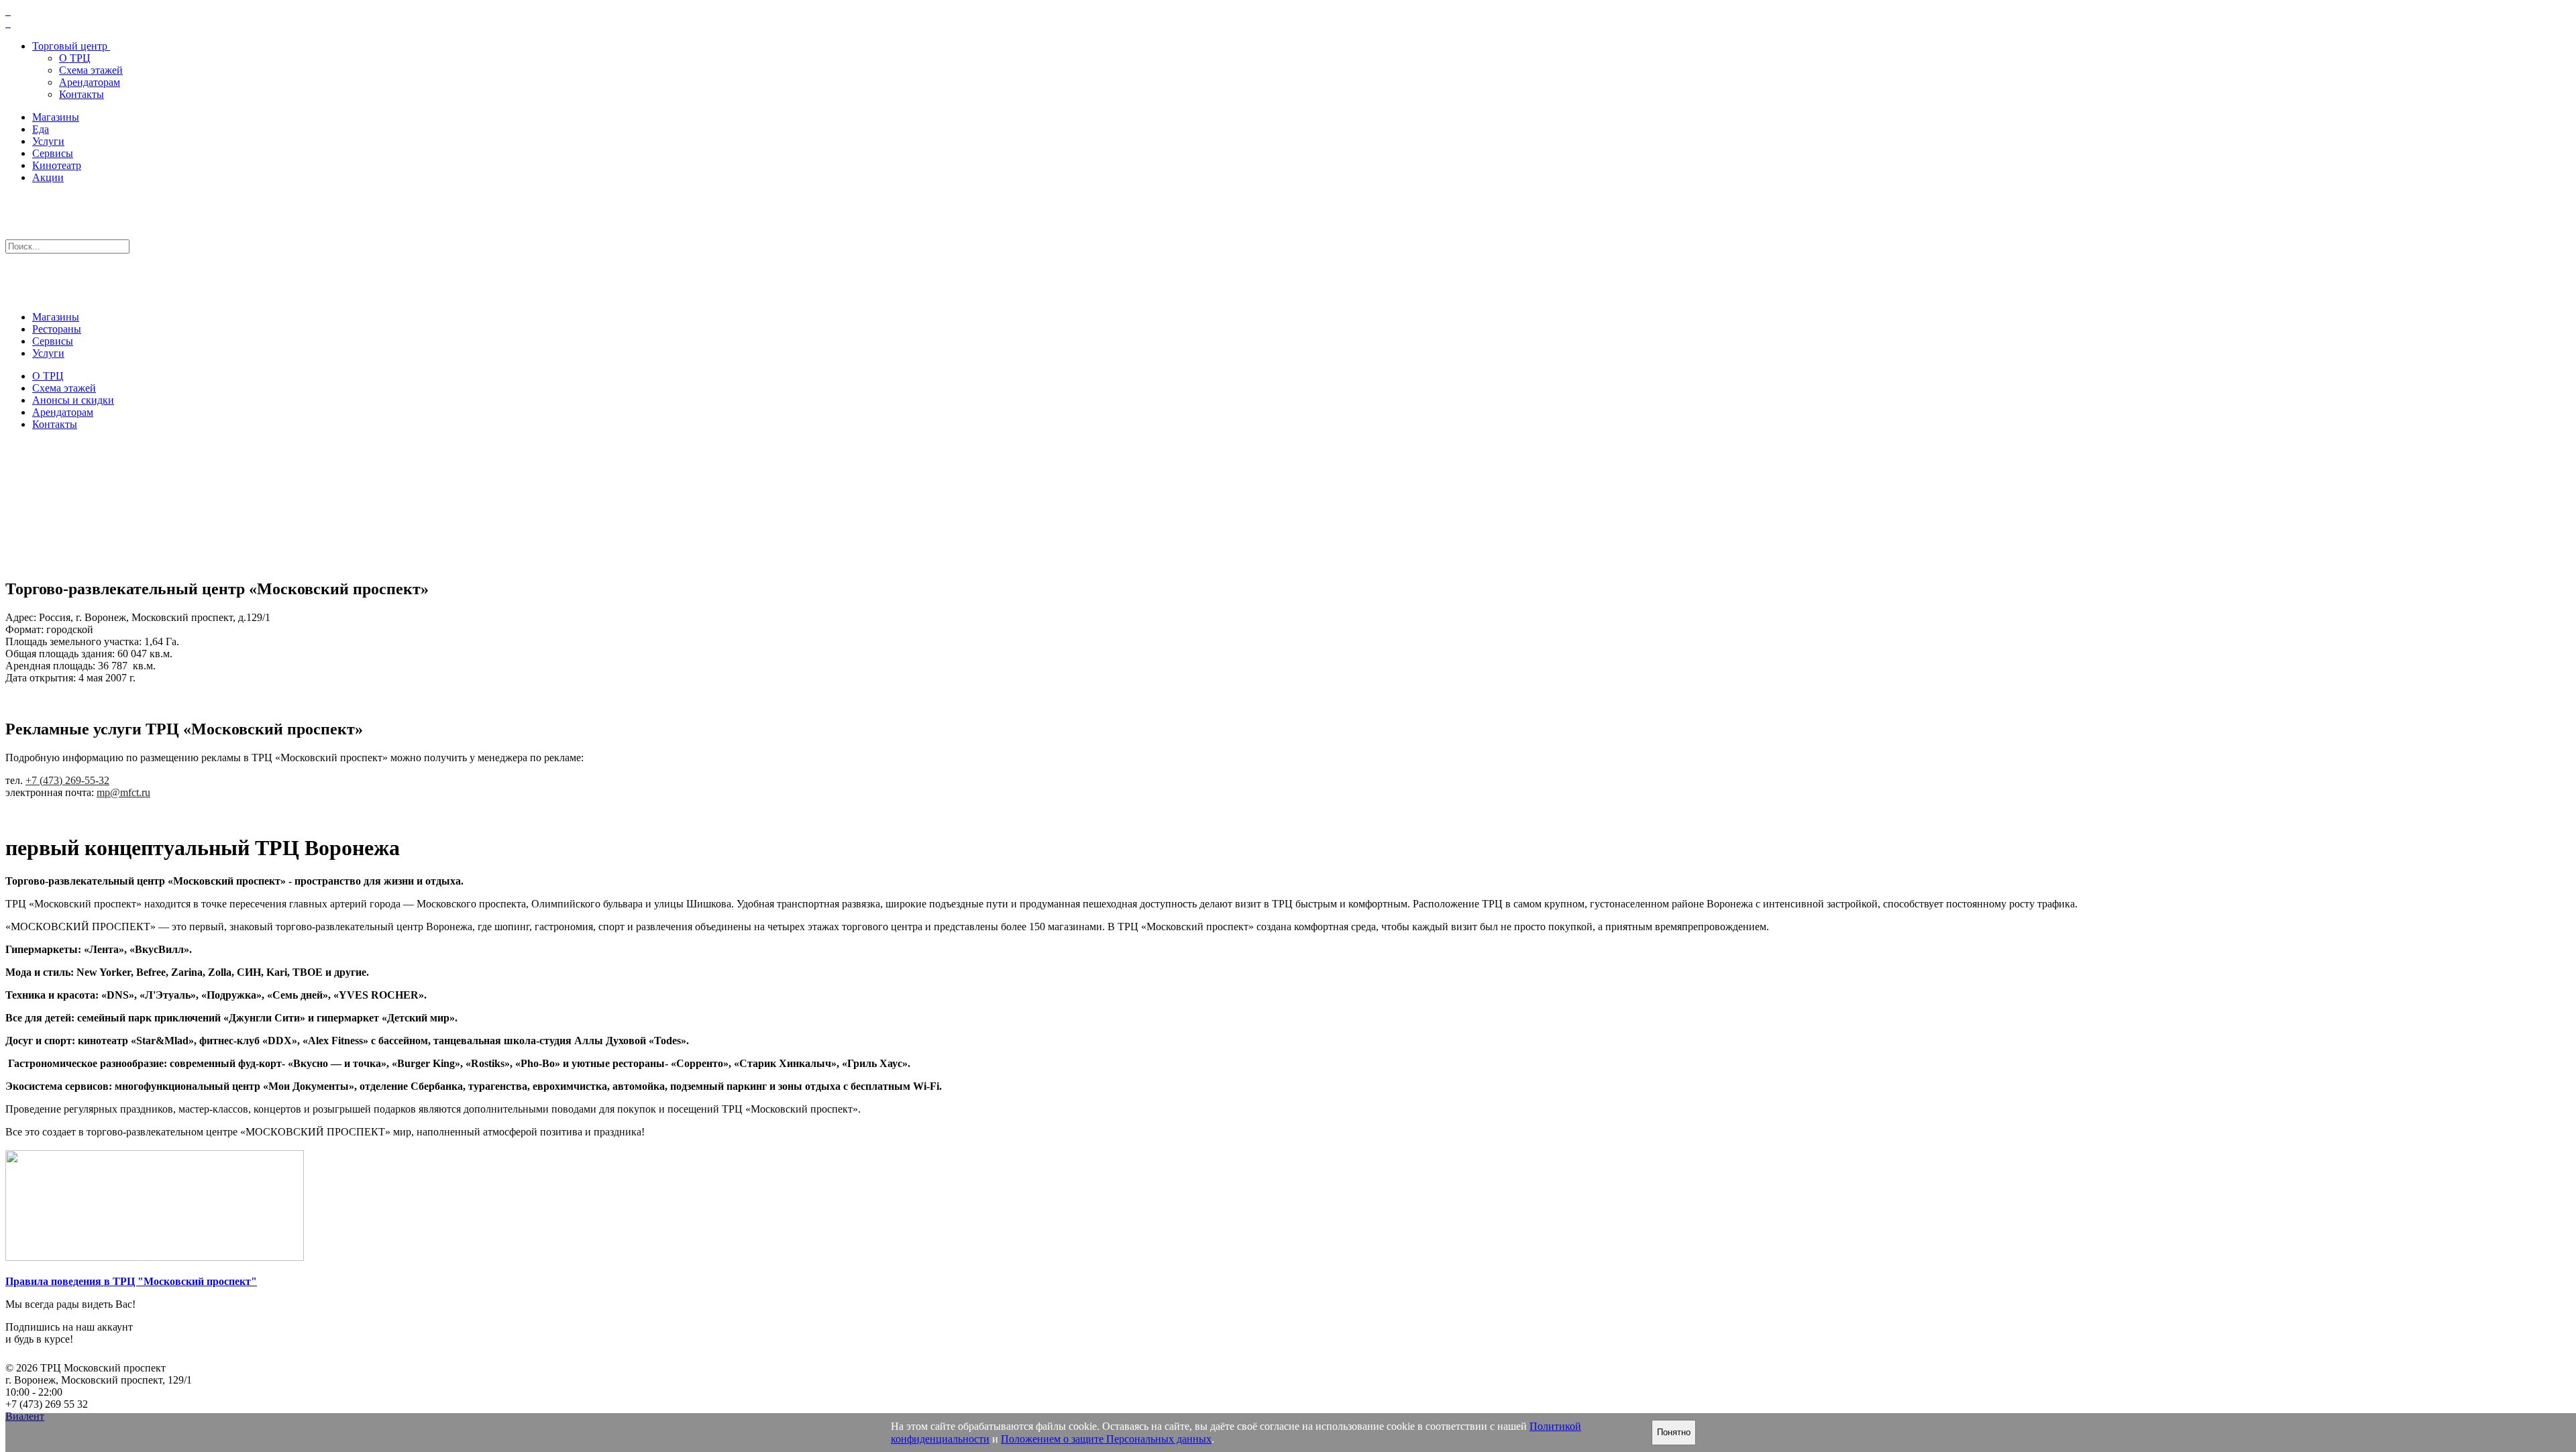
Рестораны (57, 329)
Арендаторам (90, 82)
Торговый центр (70, 46)
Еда (41, 129)
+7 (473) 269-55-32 (67, 780)
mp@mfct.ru (123, 792)
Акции (48, 177)
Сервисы (53, 153)
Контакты (82, 94)
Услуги (48, 141)
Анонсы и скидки (73, 400)
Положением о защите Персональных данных (1106, 1439)
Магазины (56, 117)
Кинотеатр (57, 165)
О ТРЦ (75, 58)
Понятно (1674, 1432)
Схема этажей (91, 70)
